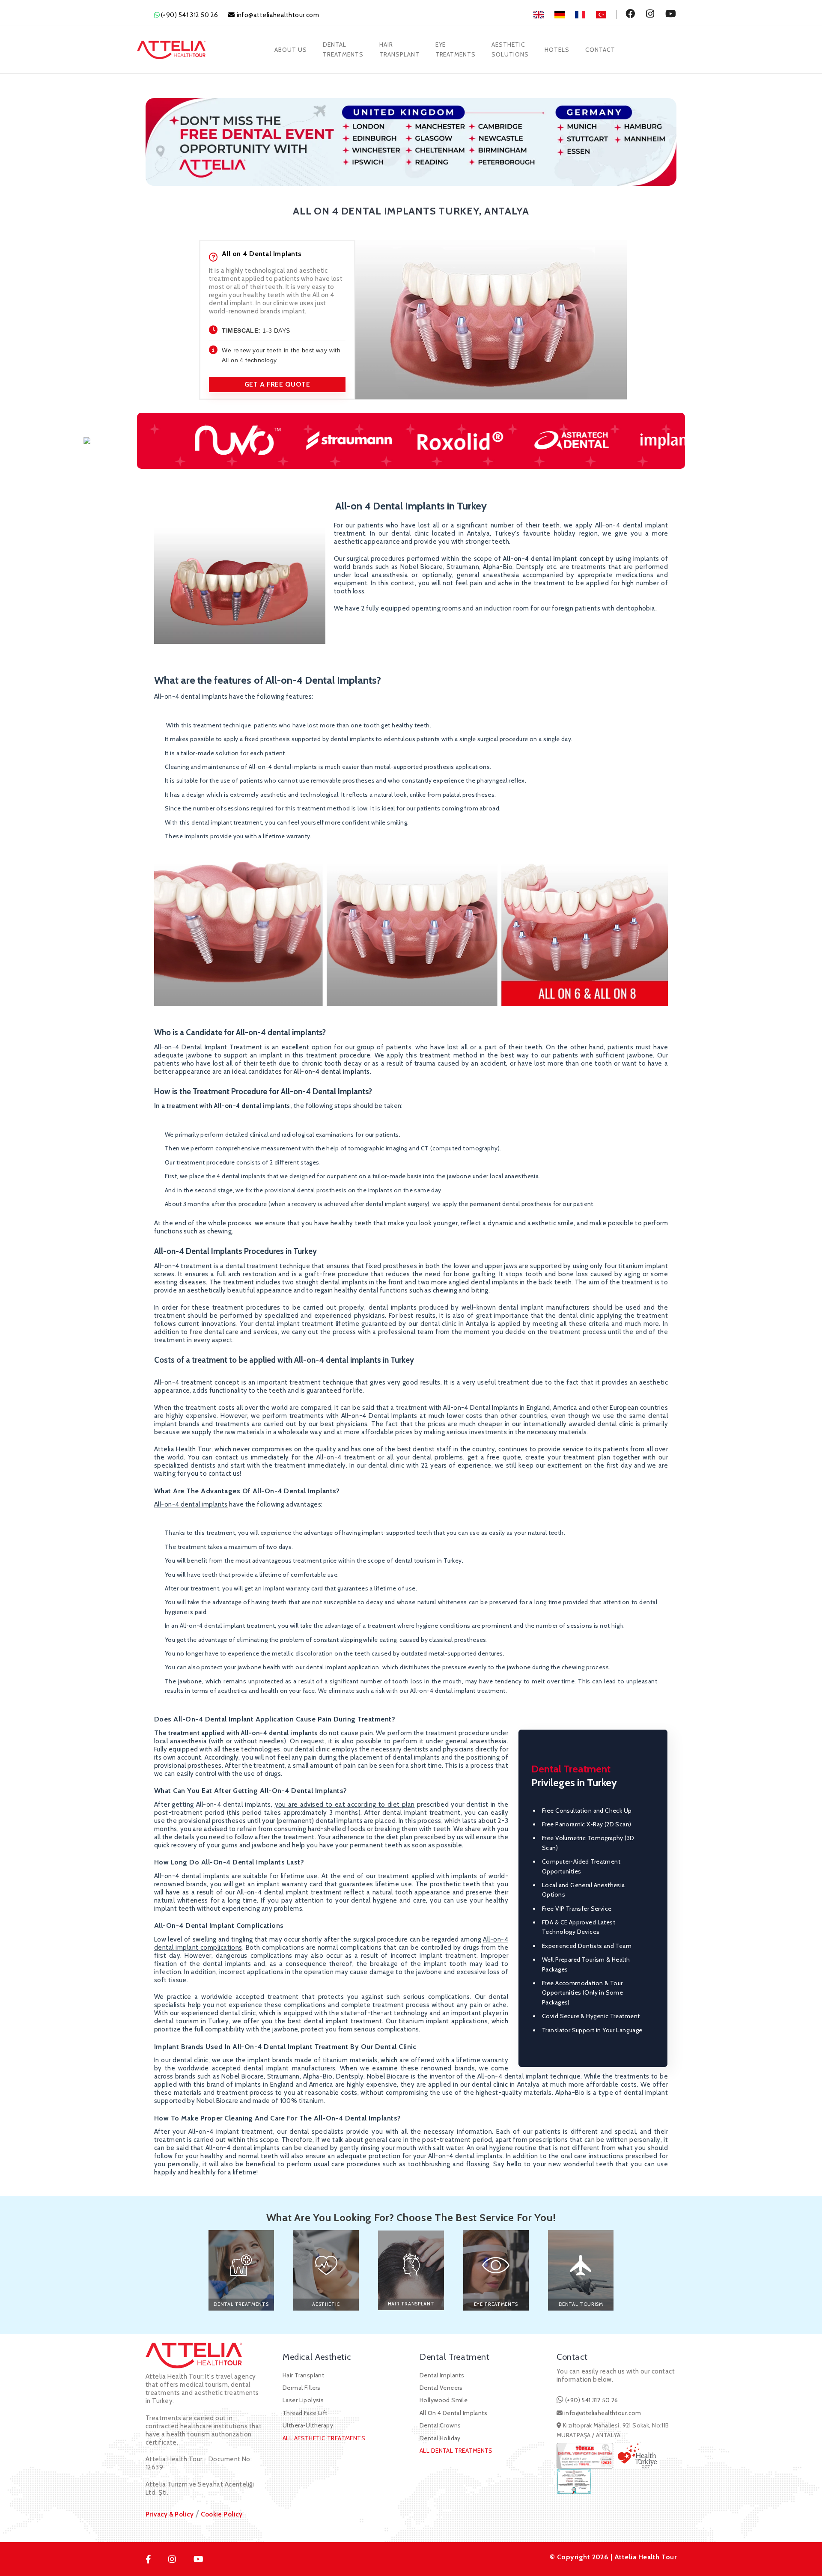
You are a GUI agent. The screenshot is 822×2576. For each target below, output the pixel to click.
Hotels (557, 50)
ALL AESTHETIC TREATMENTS (324, 2438)
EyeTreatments (456, 49)
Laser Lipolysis (303, 2400)
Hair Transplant (303, 2375)
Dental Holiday (440, 2438)
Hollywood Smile (444, 2400)
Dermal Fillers (302, 2388)
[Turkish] (607, 15)
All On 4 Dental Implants (453, 2413)
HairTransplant (399, 49)
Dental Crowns (440, 2425)
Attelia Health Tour (645, 2557)
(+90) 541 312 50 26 (190, 15)
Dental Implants (442, 2375)
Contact (600, 50)
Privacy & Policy (170, 2514)
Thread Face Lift (305, 2413)
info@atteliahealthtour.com (278, 15)
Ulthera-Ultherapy (308, 2425)
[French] (585, 15)
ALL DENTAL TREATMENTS (456, 2451)
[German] (565, 15)
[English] (544, 15)
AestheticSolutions (510, 49)
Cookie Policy (222, 2514)
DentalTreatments (343, 49)
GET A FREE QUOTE (277, 384)
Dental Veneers (441, 2388)
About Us (291, 50)
